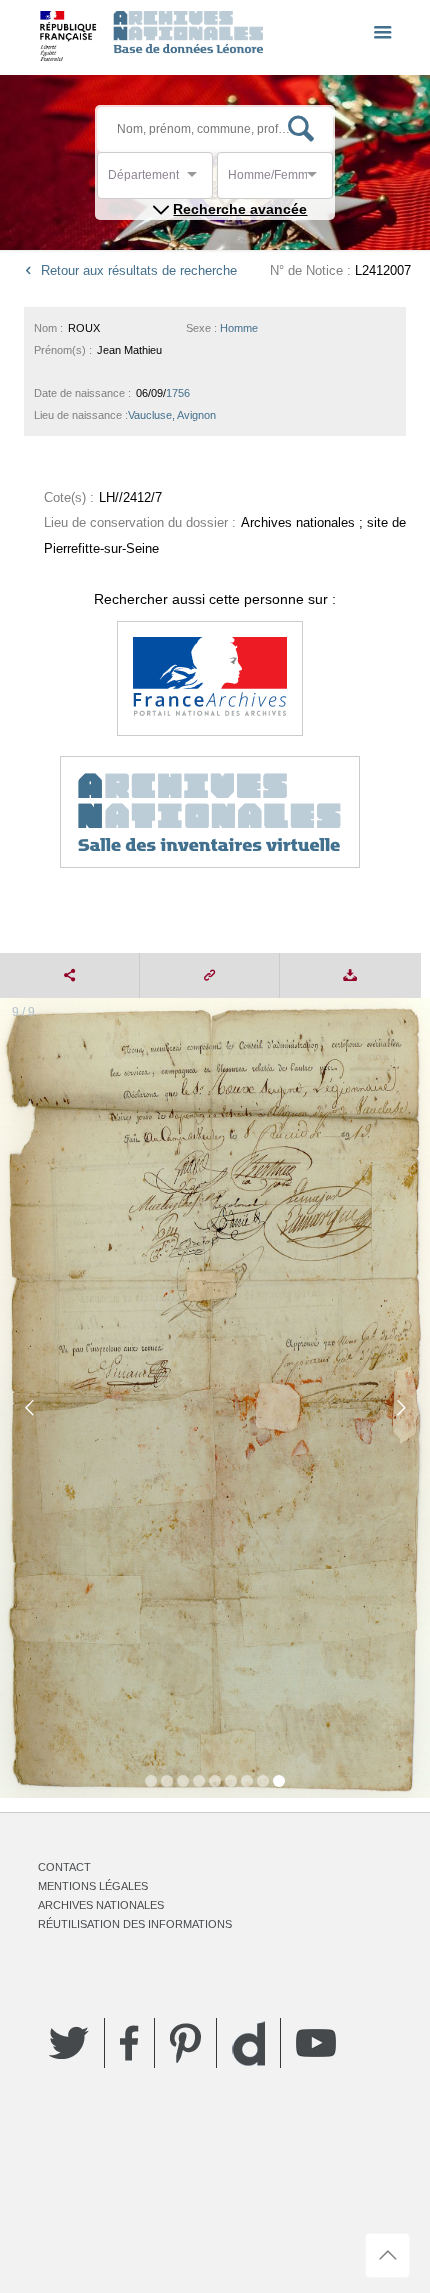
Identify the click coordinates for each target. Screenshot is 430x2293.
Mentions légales (93, 1886)
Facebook (129, 2043)
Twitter (69, 2043)
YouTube (316, 2043)
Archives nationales (101, 1905)
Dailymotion (248, 2043)
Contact (64, 1867)
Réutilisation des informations (135, 1924)
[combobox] (198, 180)
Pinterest (185, 2043)
